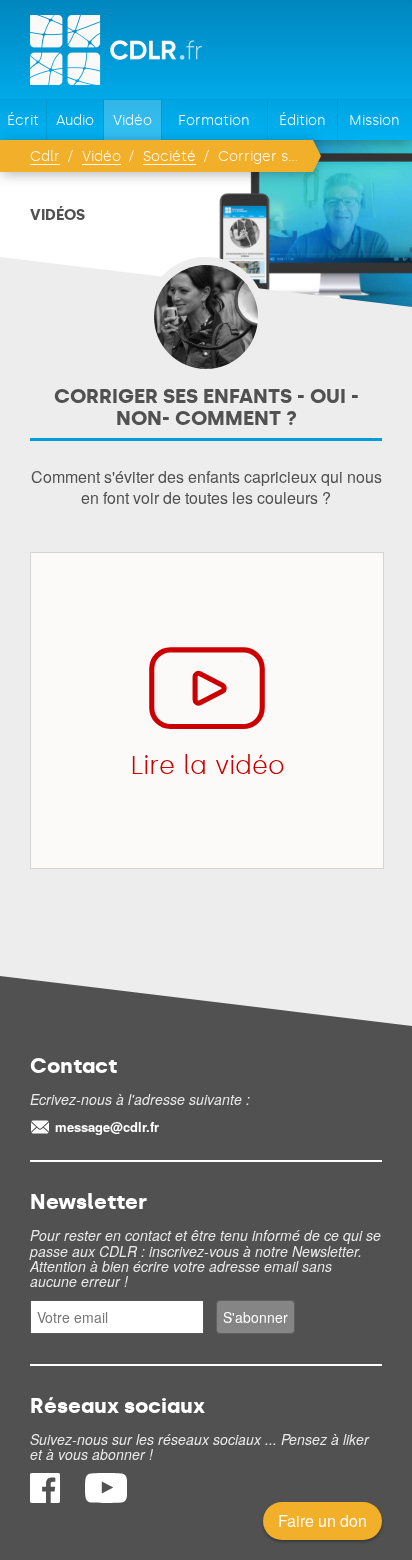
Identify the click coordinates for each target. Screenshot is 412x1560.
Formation (214, 120)
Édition (302, 120)
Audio (75, 120)
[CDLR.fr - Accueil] (117, 50)
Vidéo (132, 120)
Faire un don (322, 1520)
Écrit (23, 120)
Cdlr (45, 156)
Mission (374, 120)
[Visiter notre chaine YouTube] (106, 1496)
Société (169, 156)
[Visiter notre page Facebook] (47, 1496)
